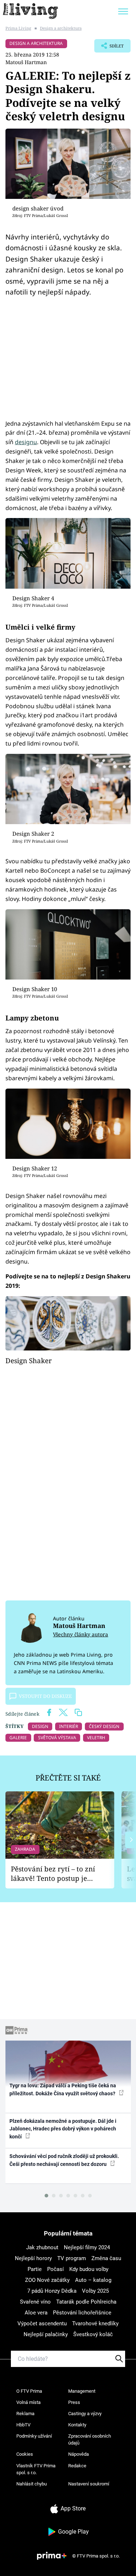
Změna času (106, 2258)
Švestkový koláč (93, 2334)
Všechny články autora (81, 1634)
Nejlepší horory (33, 2258)
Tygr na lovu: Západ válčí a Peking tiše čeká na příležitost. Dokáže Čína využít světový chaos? (63, 2089)
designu (26, 442)
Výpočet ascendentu (42, 2324)
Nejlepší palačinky (46, 2334)
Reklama (25, 2414)
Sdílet (109, 48)
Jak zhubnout (42, 2247)
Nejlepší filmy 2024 (87, 2247)
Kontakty (77, 2425)
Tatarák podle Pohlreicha (86, 2302)
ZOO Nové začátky (47, 2280)
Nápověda (79, 2454)
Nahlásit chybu (32, 2484)
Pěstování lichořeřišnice (82, 2313)
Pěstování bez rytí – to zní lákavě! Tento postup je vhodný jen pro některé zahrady (53, 1874)
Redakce (77, 2466)
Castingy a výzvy (85, 2414)
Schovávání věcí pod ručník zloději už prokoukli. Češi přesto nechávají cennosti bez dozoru (64, 2160)
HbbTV (23, 2425)
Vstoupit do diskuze (45, 1696)
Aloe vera (36, 2313)
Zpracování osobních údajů (90, 2440)
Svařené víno (35, 2302)
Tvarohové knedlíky (95, 2324)
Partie (35, 2269)
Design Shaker (29, 1360)
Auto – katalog (93, 2280)
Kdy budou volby (89, 2269)
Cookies (25, 2454)
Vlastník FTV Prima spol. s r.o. (36, 2469)
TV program (72, 2258)
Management (82, 2391)
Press (74, 2402)
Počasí (55, 2269)
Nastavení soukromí (89, 2484)
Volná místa (28, 2402)
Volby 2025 (95, 2291)
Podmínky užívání (34, 2436)
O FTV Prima (29, 2391)
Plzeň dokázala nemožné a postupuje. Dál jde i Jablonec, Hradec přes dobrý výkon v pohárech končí (63, 2129)
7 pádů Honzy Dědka (52, 2291)
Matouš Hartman (26, 62)
